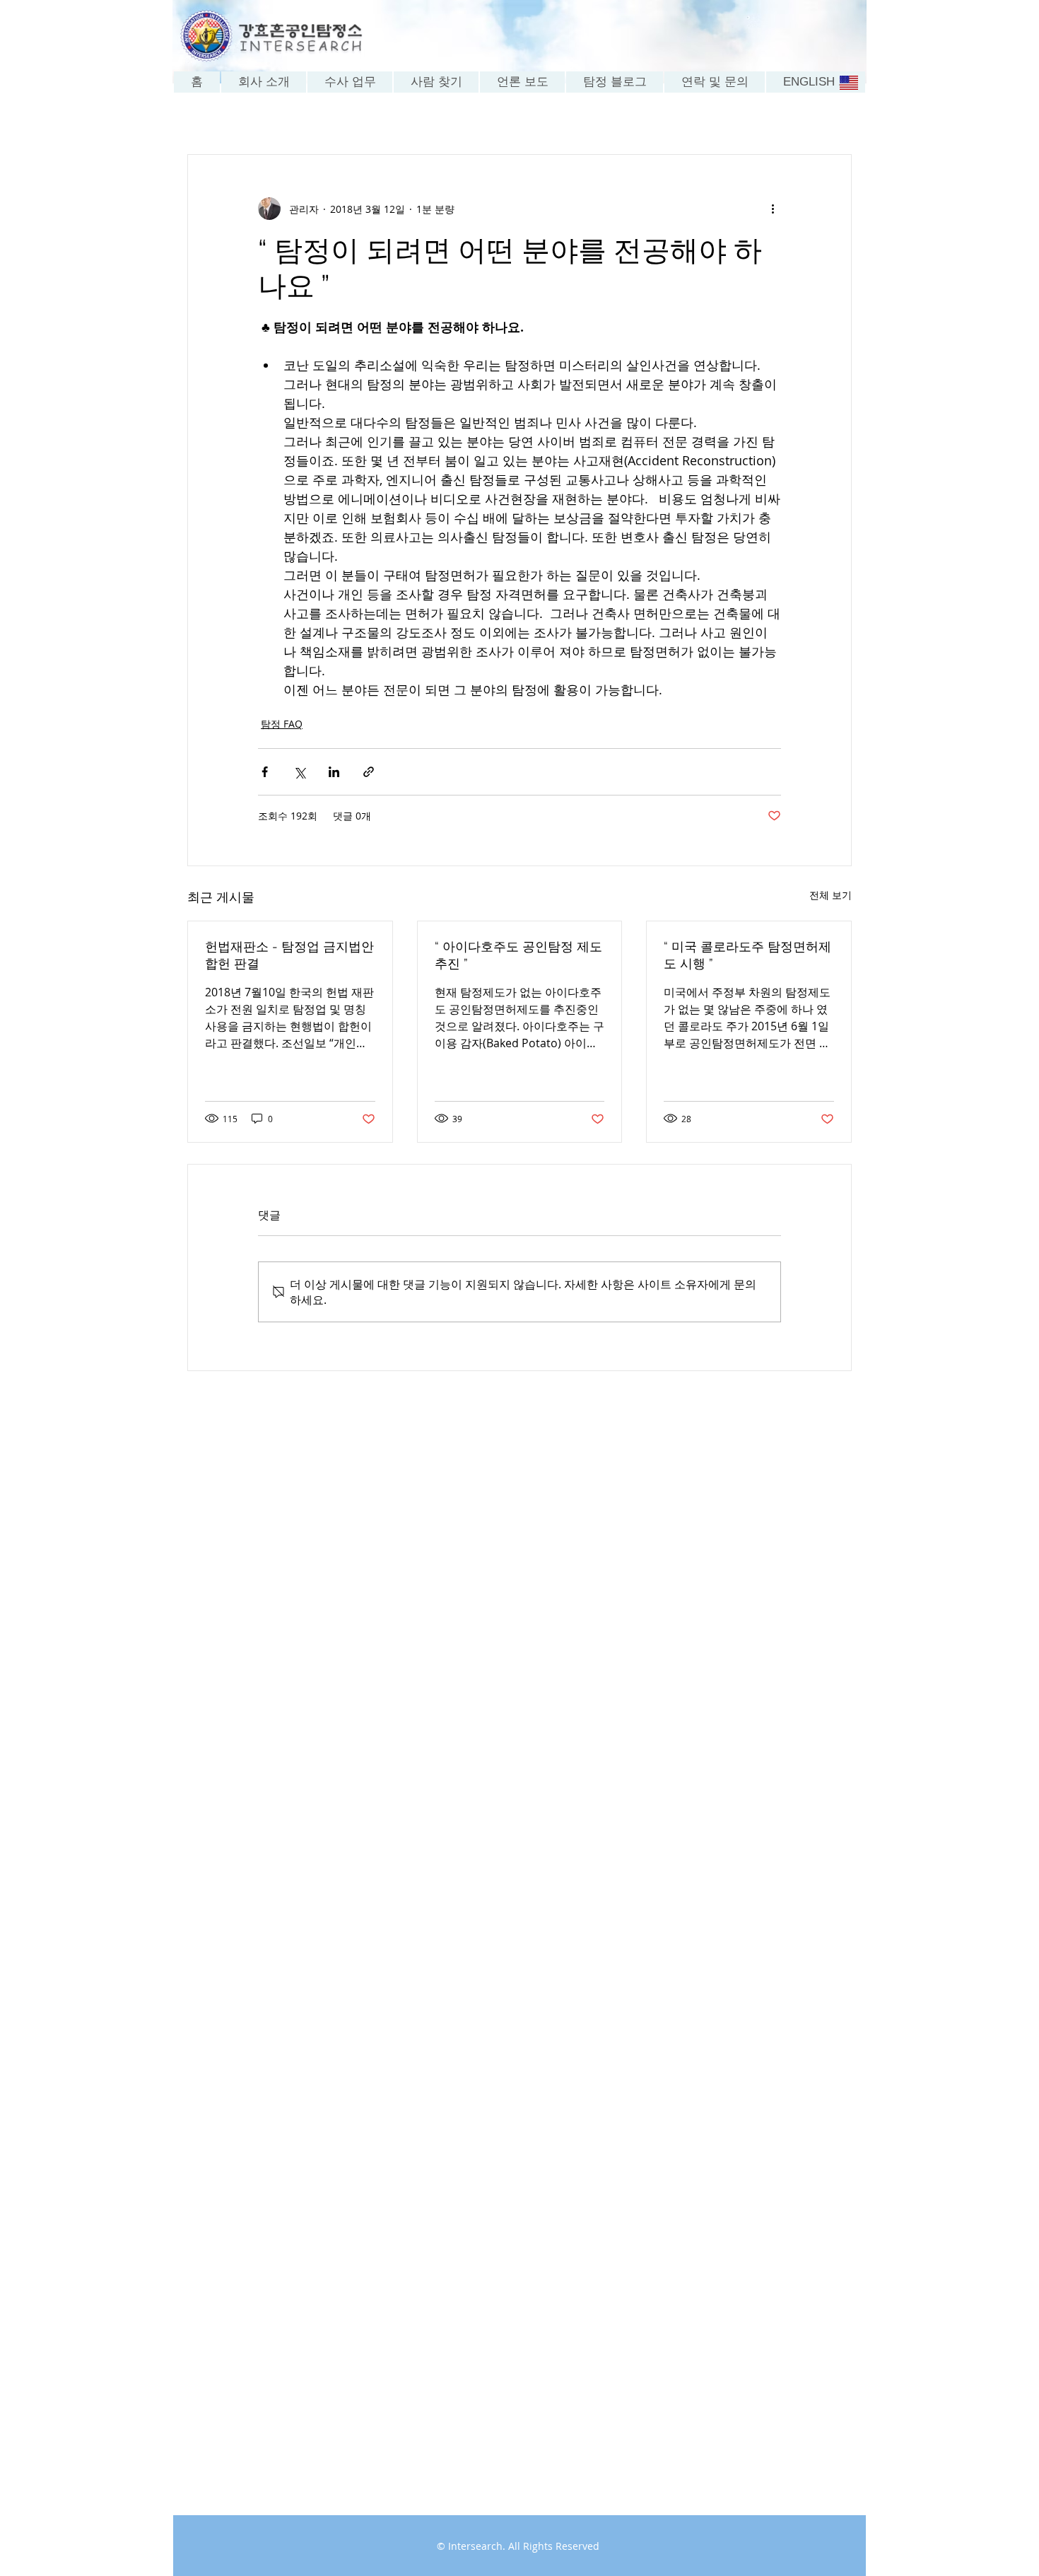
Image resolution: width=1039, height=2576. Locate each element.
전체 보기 (830, 895)
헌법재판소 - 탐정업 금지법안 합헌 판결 (289, 955)
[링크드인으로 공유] (334, 772)
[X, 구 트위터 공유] (299, 772)
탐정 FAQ (282, 724)
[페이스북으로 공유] (265, 772)
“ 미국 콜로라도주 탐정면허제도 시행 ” (747, 955)
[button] (522, 82)
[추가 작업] (773, 209)
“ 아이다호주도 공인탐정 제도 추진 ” (518, 955)
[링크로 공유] (369, 772)
